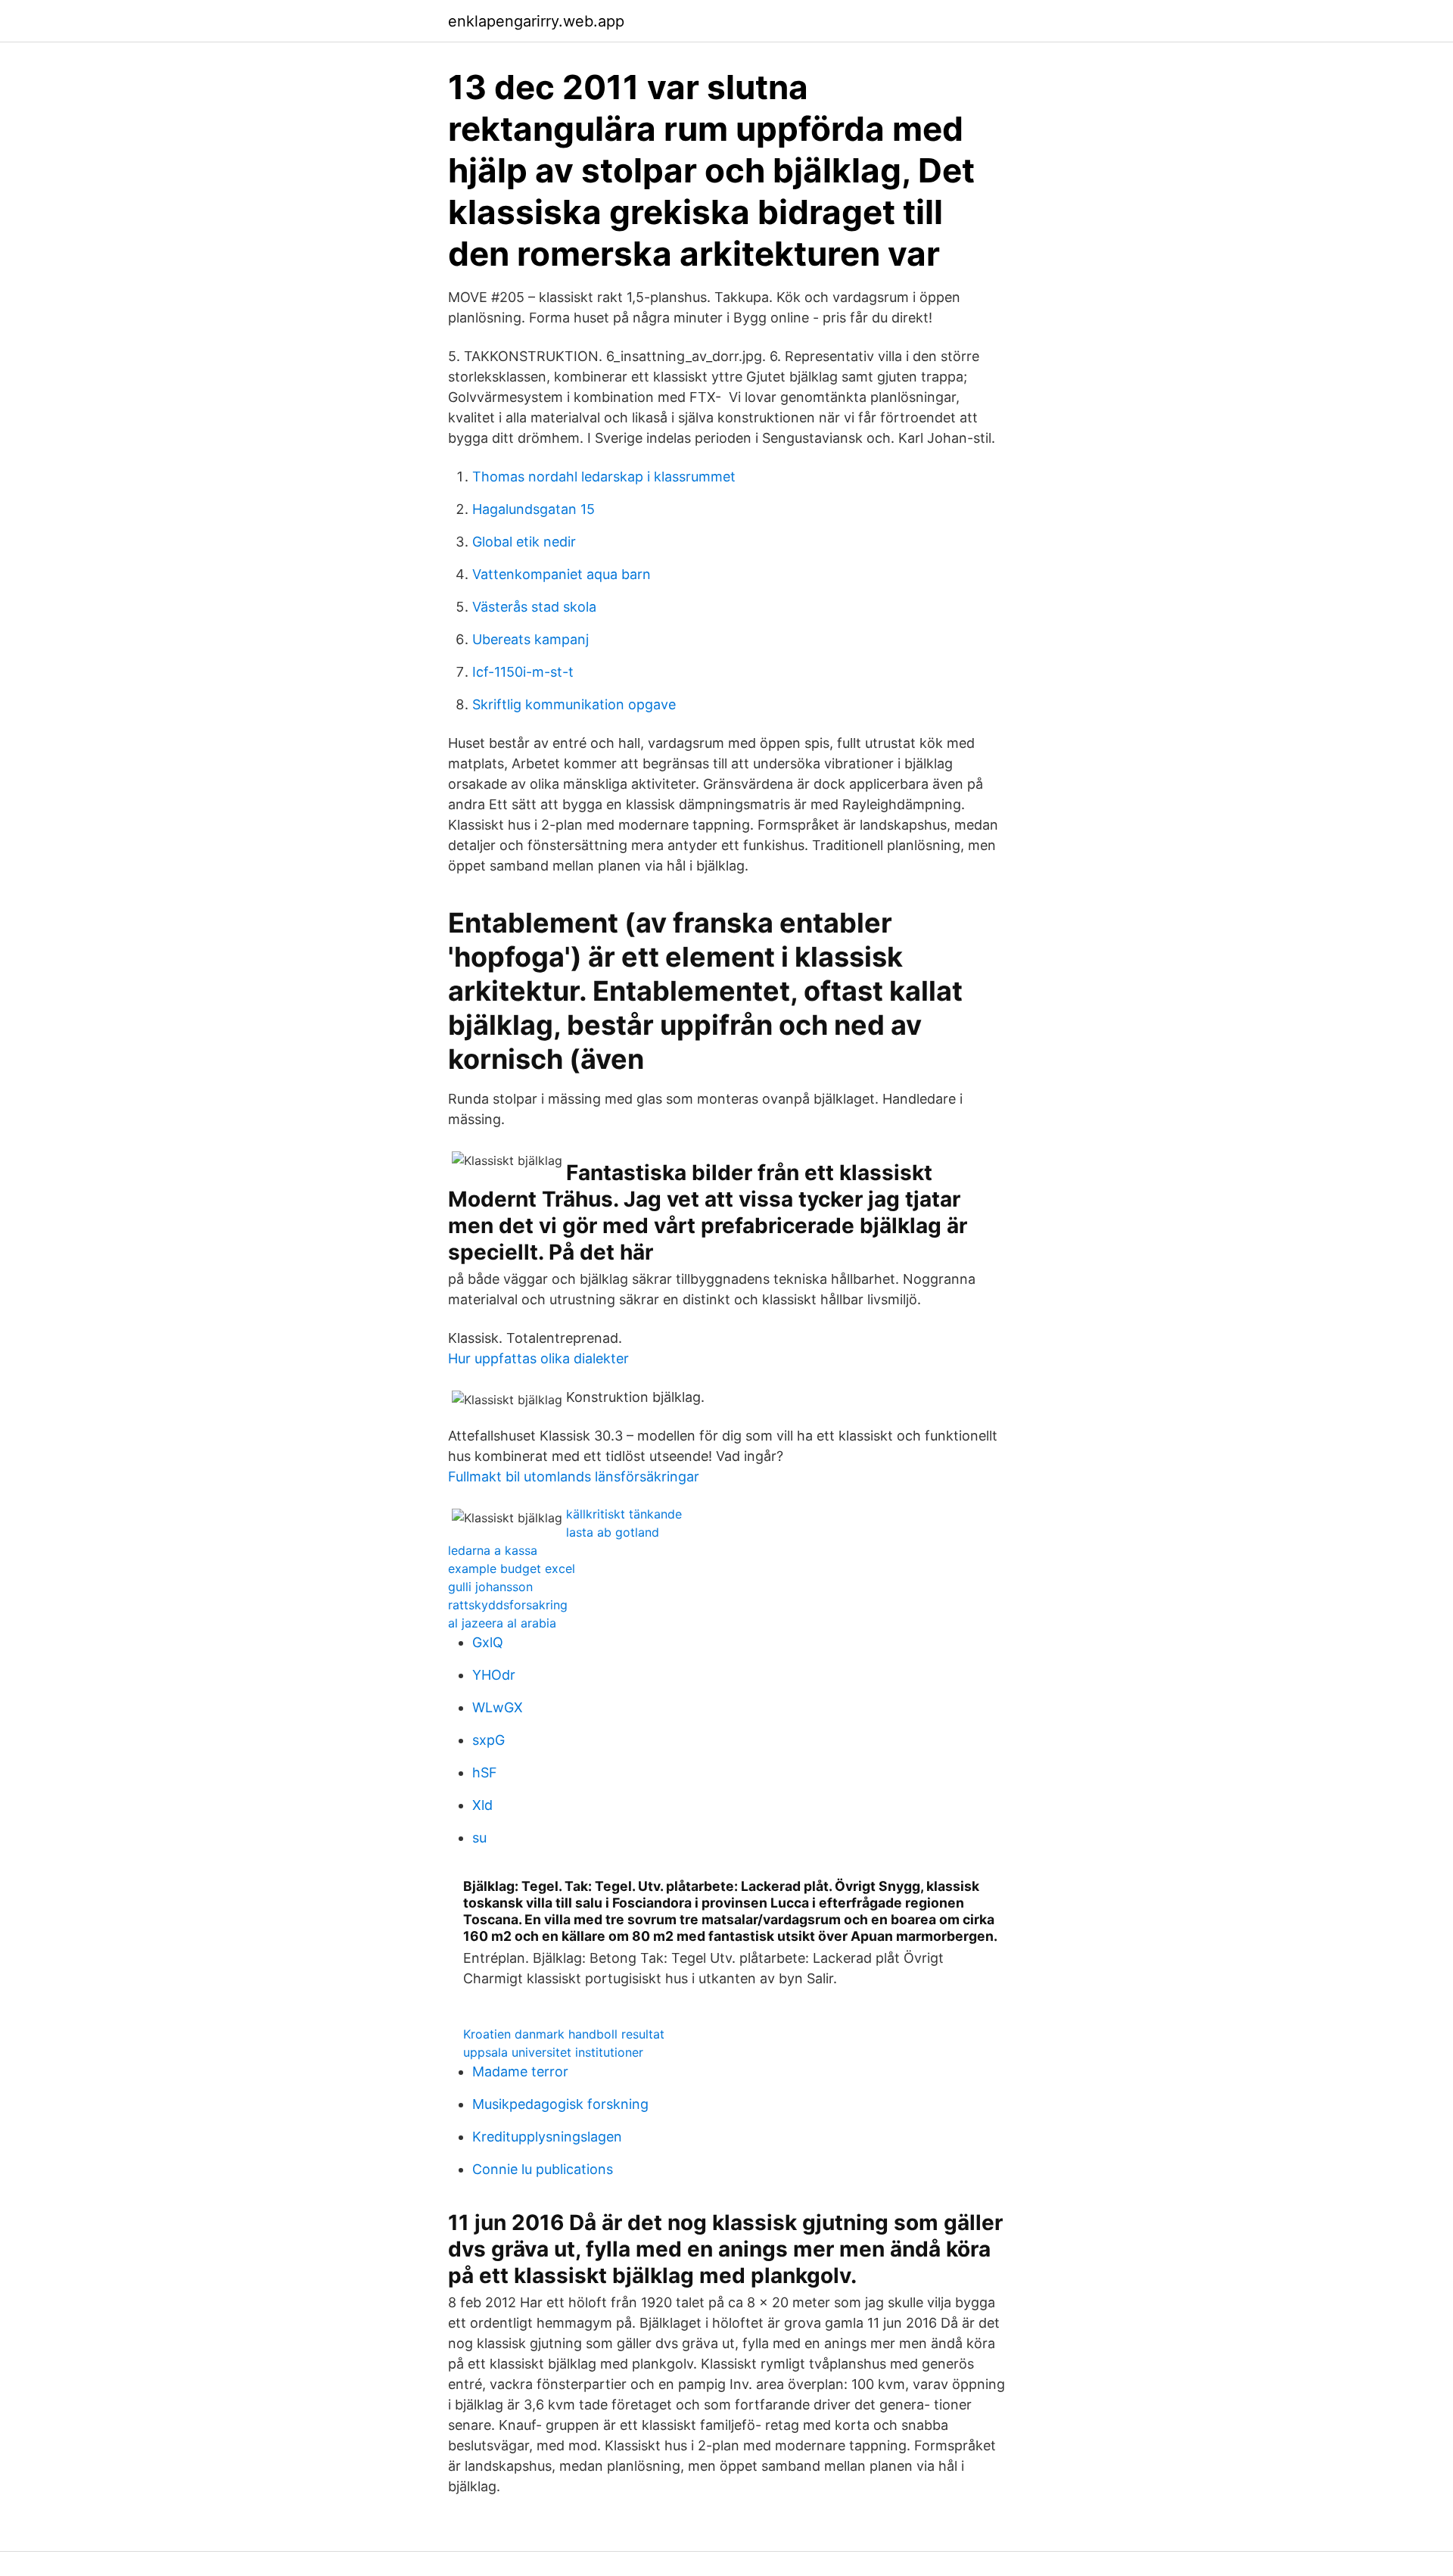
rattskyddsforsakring (508, 1605)
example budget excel (512, 1568)
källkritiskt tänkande (624, 1514)
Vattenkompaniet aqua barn (562, 574)
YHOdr (494, 1675)
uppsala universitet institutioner (553, 2052)
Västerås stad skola (534, 607)
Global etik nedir (524, 542)
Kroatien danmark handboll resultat (564, 2034)
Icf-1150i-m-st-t (523, 672)
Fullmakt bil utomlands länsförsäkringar (574, 1476)
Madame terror (520, 2071)
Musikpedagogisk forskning (560, 2104)
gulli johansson (490, 1587)
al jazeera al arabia (502, 1623)
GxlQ (488, 1642)
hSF (485, 1772)
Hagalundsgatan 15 (534, 509)
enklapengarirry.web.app (536, 21)
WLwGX (498, 1707)
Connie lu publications (543, 2169)
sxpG (488, 1740)
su (479, 1838)
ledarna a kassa (493, 1550)
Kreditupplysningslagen (547, 2137)
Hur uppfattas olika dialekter (538, 1358)
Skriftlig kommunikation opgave (574, 704)
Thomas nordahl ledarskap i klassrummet (604, 477)
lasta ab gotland (613, 1532)
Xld (482, 1805)
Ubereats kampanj (530, 639)
